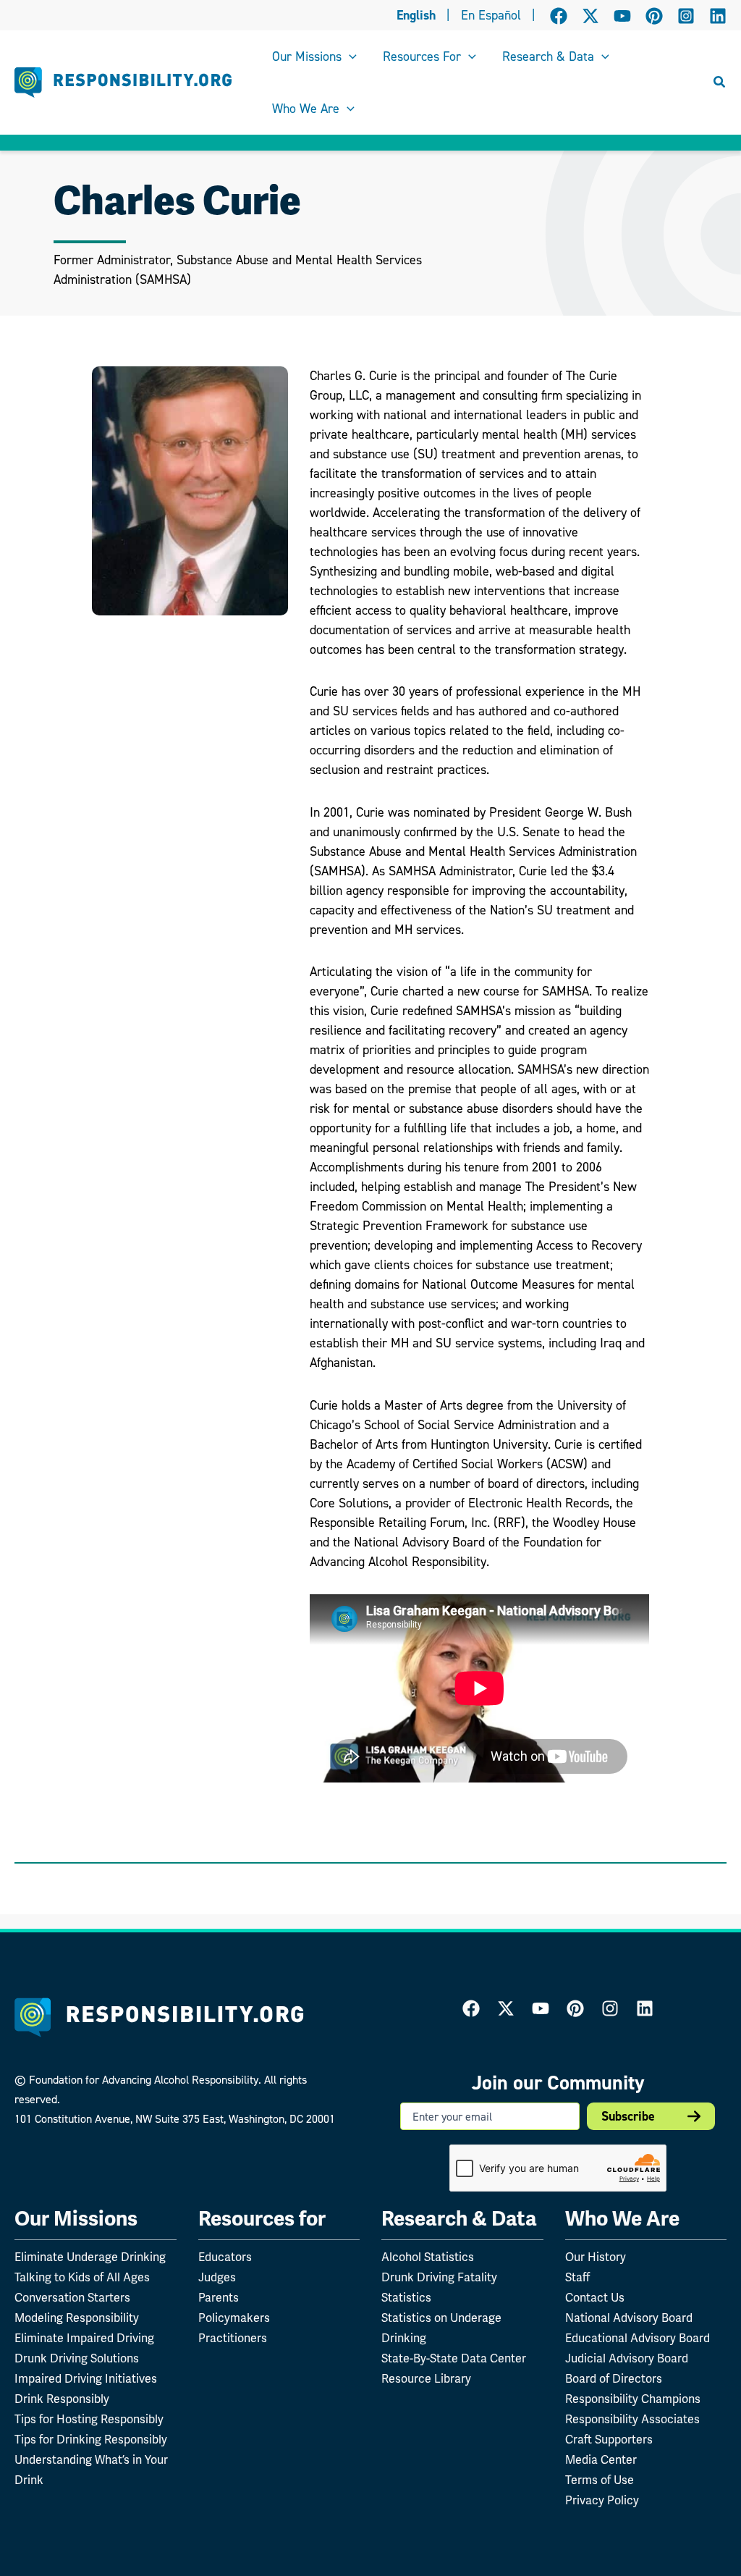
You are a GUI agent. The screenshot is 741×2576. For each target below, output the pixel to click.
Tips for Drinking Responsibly (91, 2440)
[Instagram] (686, 16)
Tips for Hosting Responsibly (89, 2420)
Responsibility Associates (632, 2420)
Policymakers (234, 2318)
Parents (219, 2298)
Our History (596, 2257)
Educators (225, 2257)
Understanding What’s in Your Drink (91, 2470)
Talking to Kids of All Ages (82, 2278)
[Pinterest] (654, 16)
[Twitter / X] (590, 16)
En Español (491, 15)
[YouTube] (622, 16)
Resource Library (426, 2379)
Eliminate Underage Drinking (90, 2257)
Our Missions (76, 2219)
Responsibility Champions (633, 2399)
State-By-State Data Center (454, 2359)
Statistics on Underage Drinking (441, 2328)
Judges (217, 2278)
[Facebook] (559, 16)
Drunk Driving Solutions (77, 2359)
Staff (577, 2278)
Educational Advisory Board (638, 2339)
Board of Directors (614, 2379)
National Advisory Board (629, 2318)
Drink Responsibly (62, 2399)
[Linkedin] (718, 16)
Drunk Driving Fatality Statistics (439, 2288)
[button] (349, 56)
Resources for (262, 2219)
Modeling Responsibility (77, 2318)
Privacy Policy (602, 2501)
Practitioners (233, 2339)
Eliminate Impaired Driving (84, 2339)
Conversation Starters (72, 2298)
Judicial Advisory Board (627, 2359)
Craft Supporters (609, 2440)
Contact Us (595, 2298)
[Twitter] (506, 2008)
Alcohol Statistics (428, 2257)
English (416, 15)
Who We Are (622, 2219)
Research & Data (459, 2219)
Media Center (601, 2460)
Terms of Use (600, 2480)
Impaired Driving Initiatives (86, 2379)
